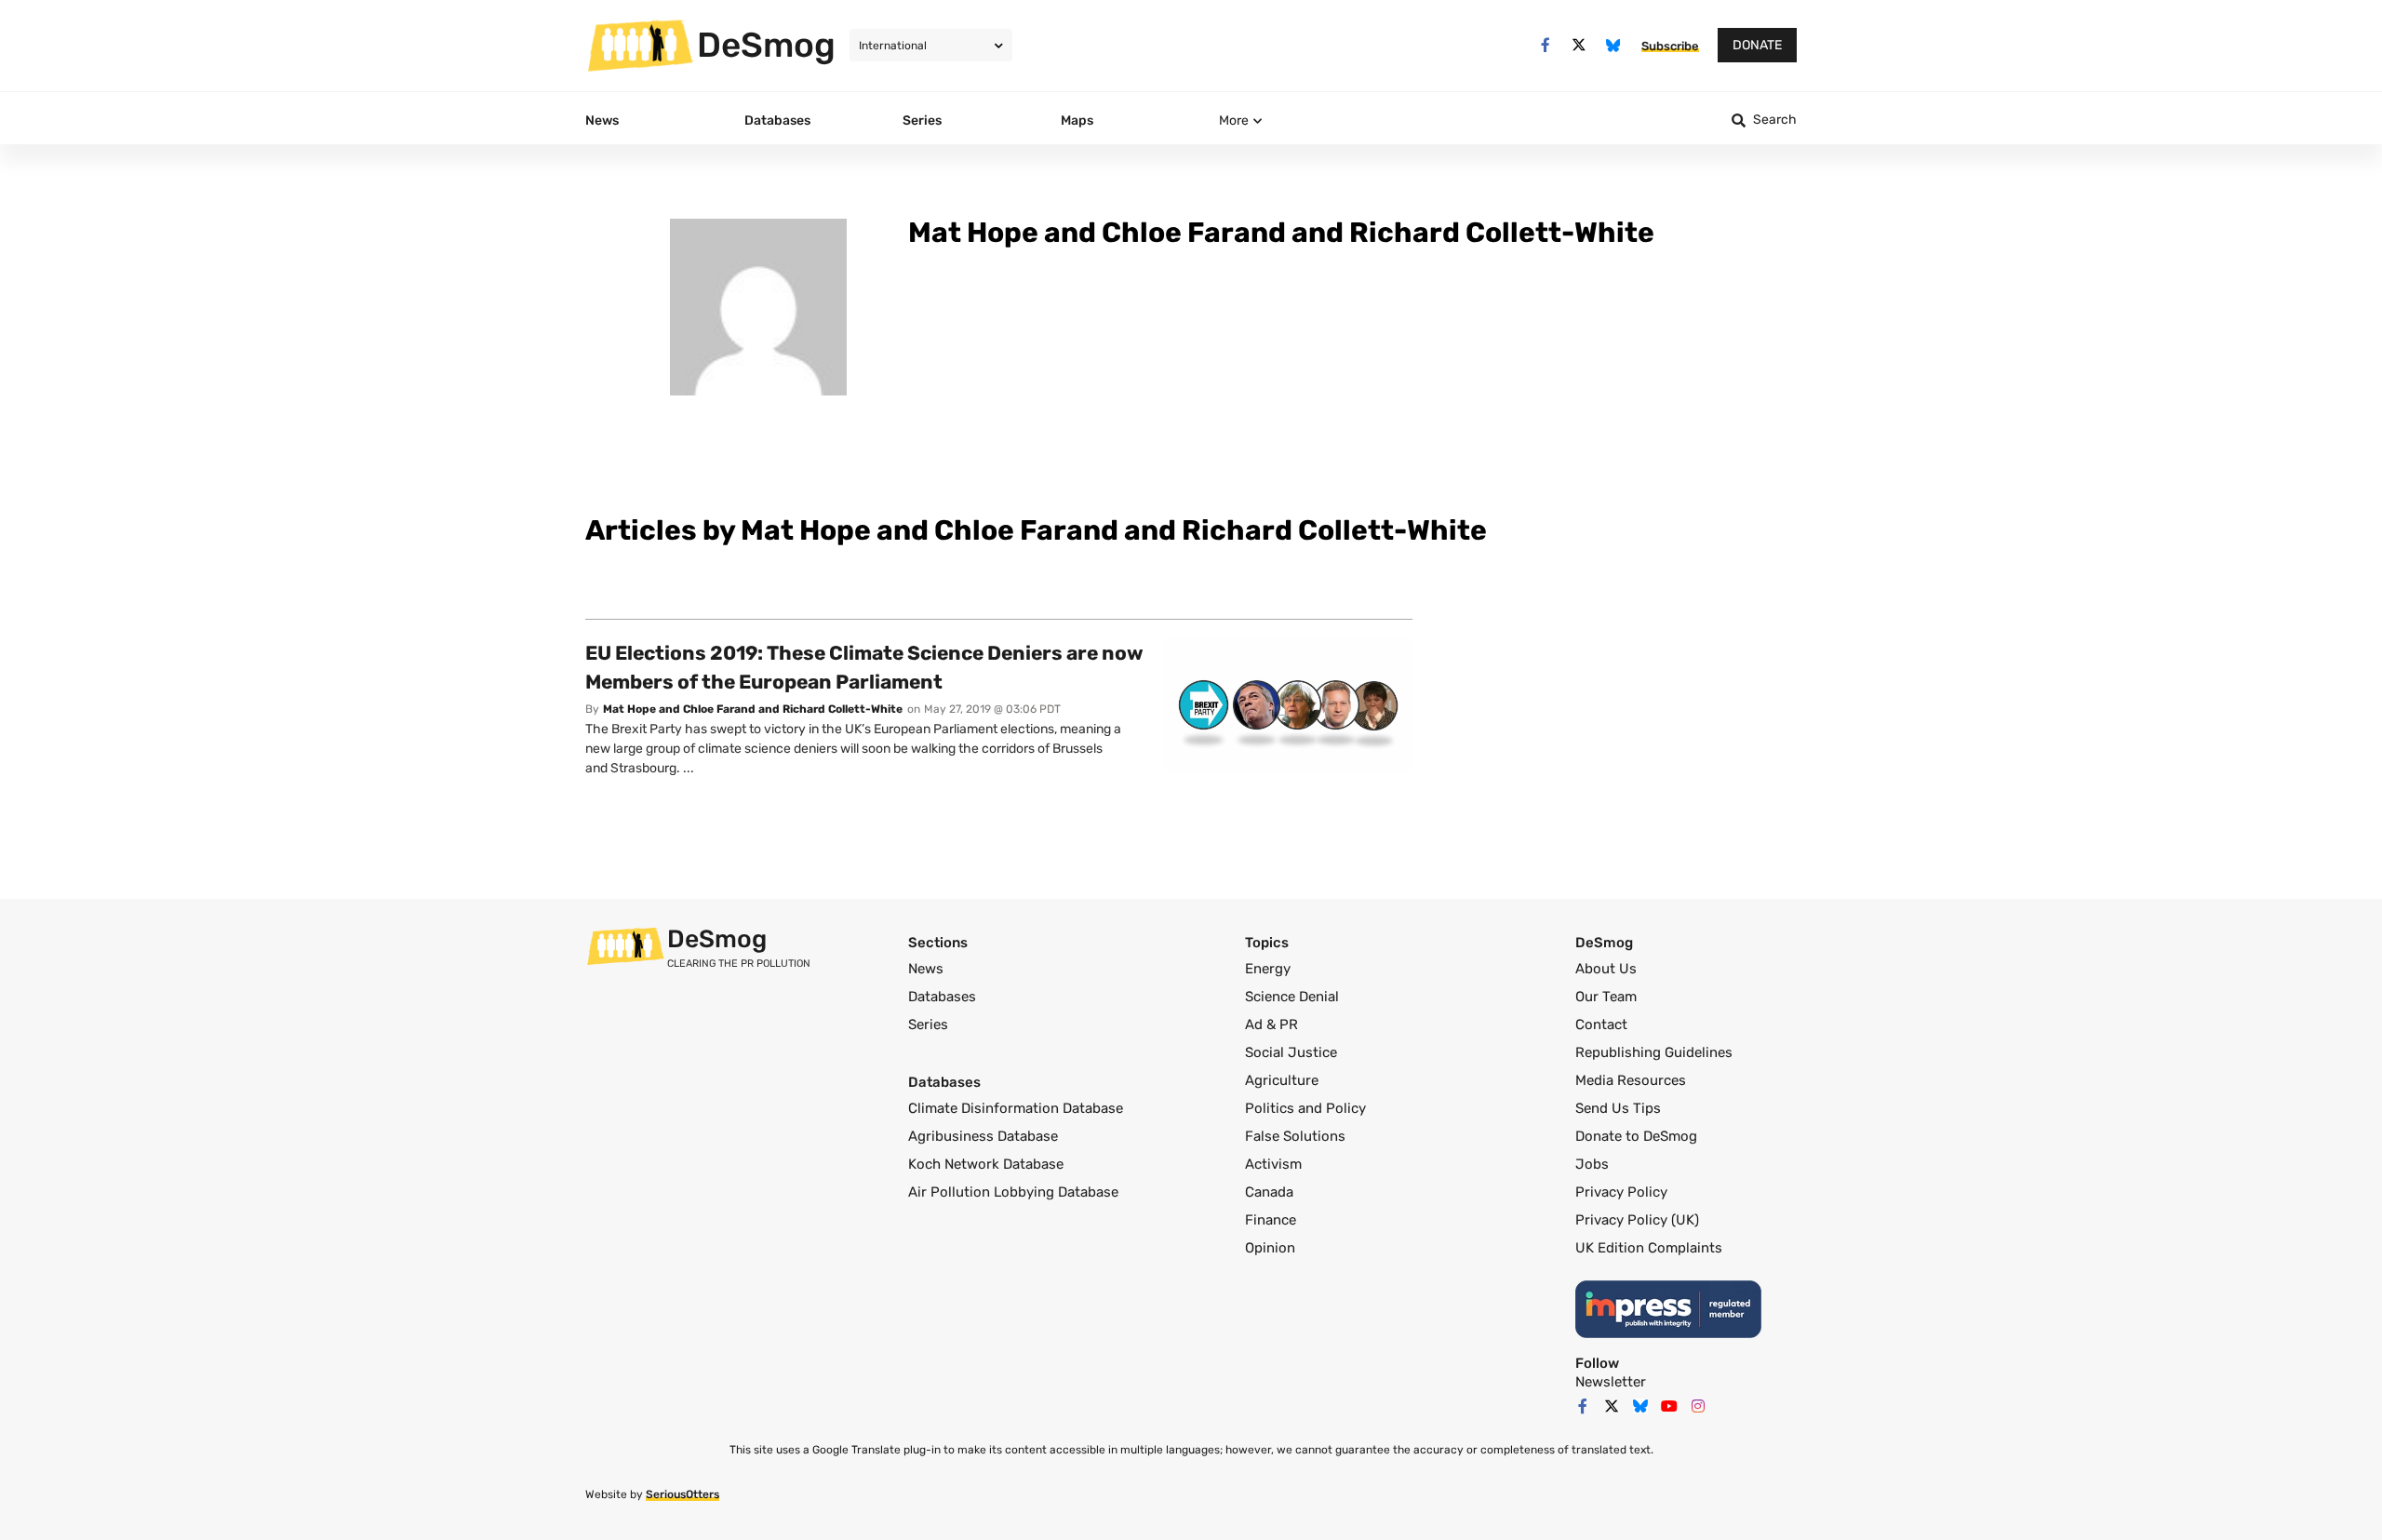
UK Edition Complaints (1649, 1248)
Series (928, 1024)
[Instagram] (1698, 1406)
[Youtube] (1669, 1406)
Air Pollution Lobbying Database (1013, 1192)
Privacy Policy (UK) (1637, 1220)
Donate (1757, 45)
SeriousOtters (682, 1494)
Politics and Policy (1305, 1108)
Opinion (1270, 1248)
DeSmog (766, 45)
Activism (1273, 1164)
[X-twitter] (1579, 45)
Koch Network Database (986, 1164)
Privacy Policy (1621, 1192)
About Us (1606, 969)
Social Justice (1291, 1052)
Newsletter (1611, 1382)
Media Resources (1631, 1080)
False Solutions (1295, 1136)
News (926, 969)
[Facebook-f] (1545, 45)
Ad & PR (1271, 1024)
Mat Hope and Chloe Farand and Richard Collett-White (753, 709)
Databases (942, 997)
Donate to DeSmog (1636, 1136)
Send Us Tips (1618, 1108)
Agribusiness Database (983, 1136)
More (1234, 121)
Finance (1271, 1220)
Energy (1268, 969)
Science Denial (1292, 997)
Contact (1601, 1024)
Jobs (1592, 1164)
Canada (1269, 1192)
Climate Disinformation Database (1016, 1108)
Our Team (1606, 997)
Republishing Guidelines (1654, 1052)
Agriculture (1282, 1080)
